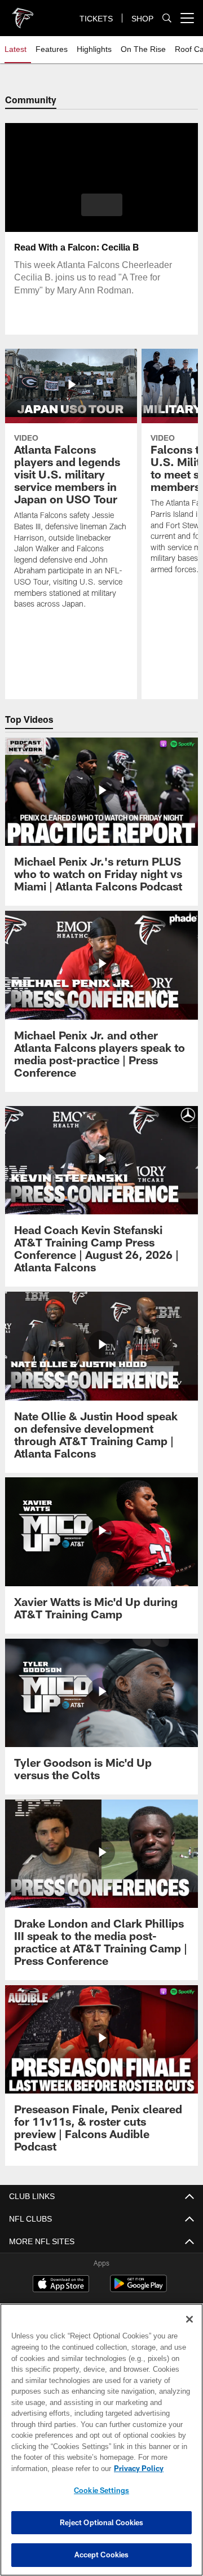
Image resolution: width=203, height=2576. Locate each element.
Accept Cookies (102, 2555)
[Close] (189, 2319)
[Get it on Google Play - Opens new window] (138, 2289)
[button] (102, 205)
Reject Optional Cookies (102, 2522)
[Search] (167, 18)
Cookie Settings (101, 2490)
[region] (101, 2440)
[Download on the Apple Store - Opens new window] (61, 2285)
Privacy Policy (49, 2468)
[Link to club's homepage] (23, 14)
